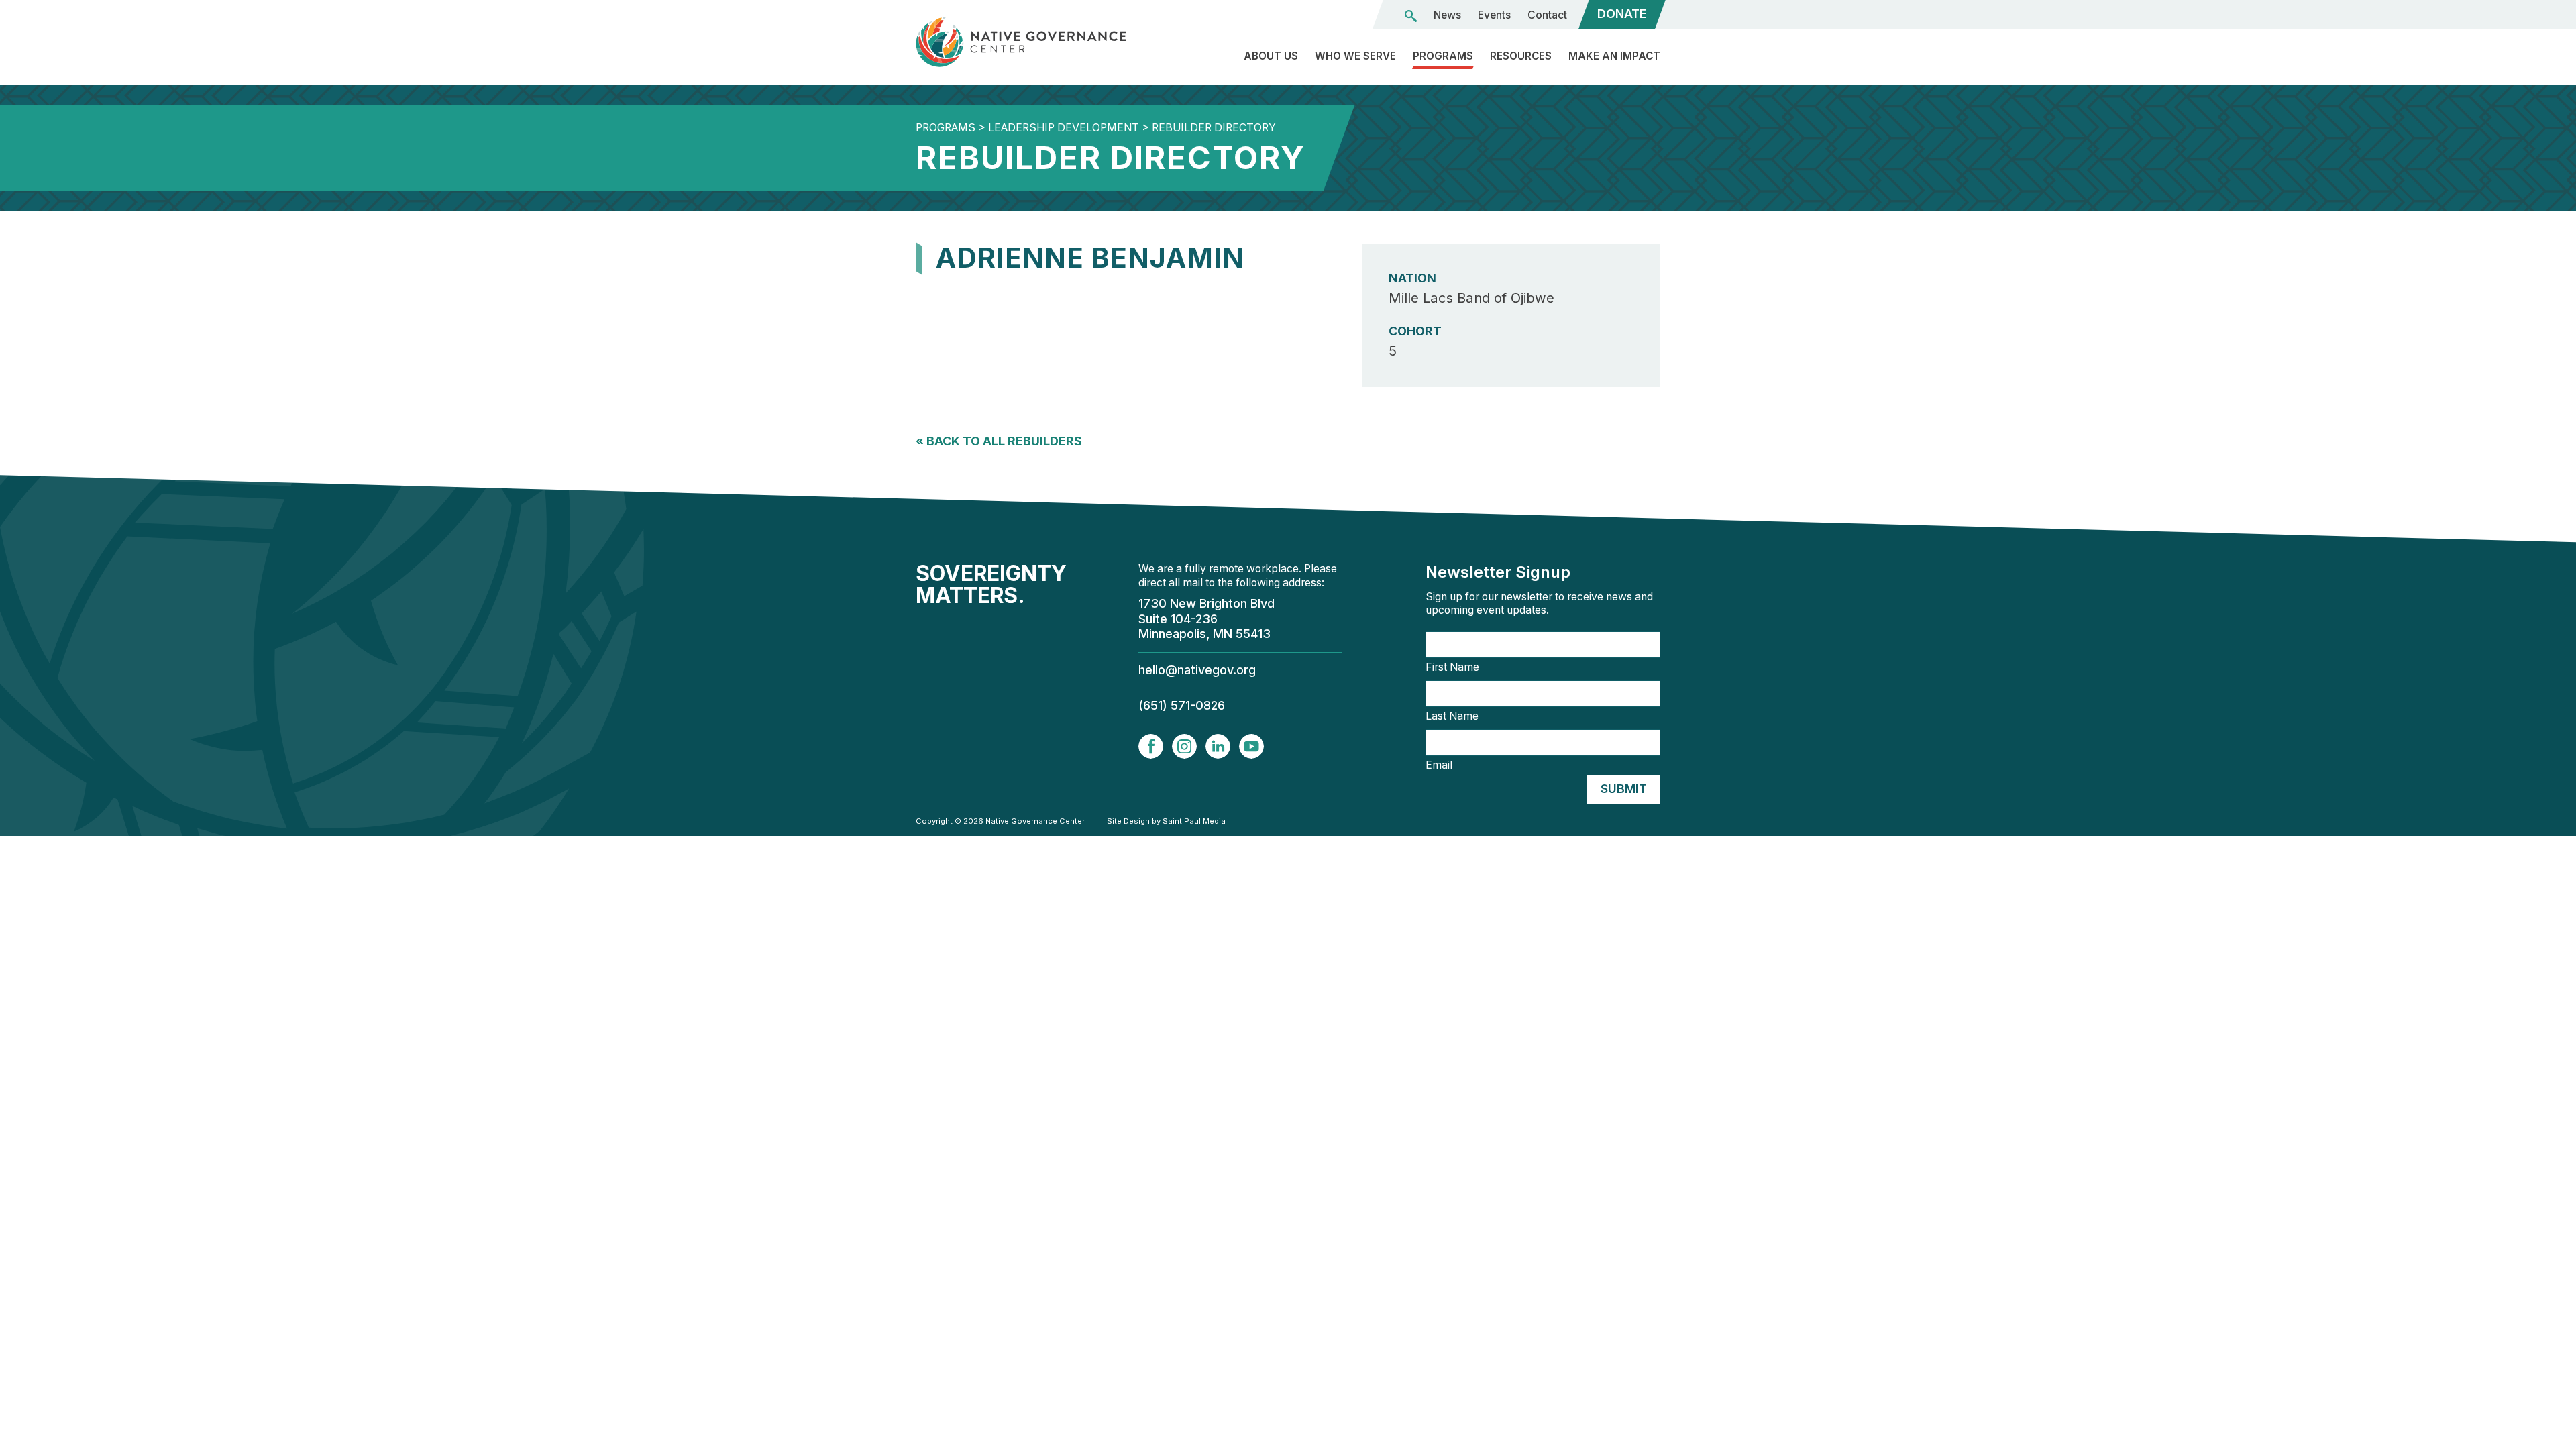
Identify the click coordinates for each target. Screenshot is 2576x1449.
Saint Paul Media (1194, 821)
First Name (1452, 667)
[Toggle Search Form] (1411, 16)
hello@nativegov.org (1197, 670)
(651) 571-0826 (1182, 705)
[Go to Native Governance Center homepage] (1033, 42)
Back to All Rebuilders (999, 441)
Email (1439, 765)
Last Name (1452, 716)
